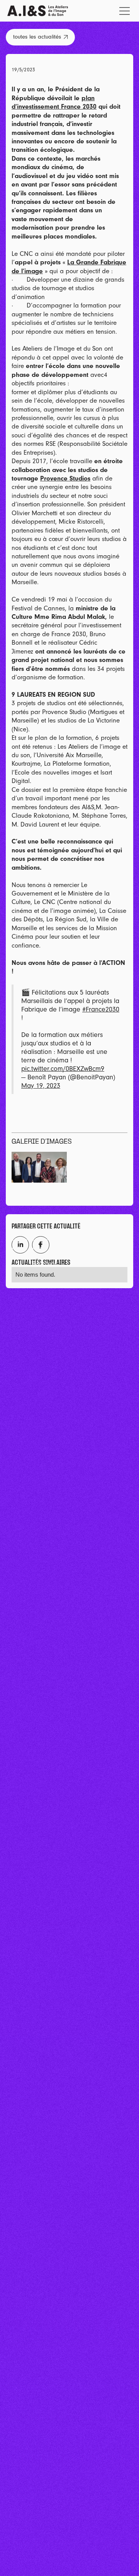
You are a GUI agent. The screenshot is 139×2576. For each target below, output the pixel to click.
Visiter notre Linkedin (20, 1245)
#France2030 (101, 1009)
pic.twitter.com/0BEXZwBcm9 (63, 1069)
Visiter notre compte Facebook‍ (41, 1245)
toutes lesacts (40, 37)
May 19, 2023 (41, 1086)
